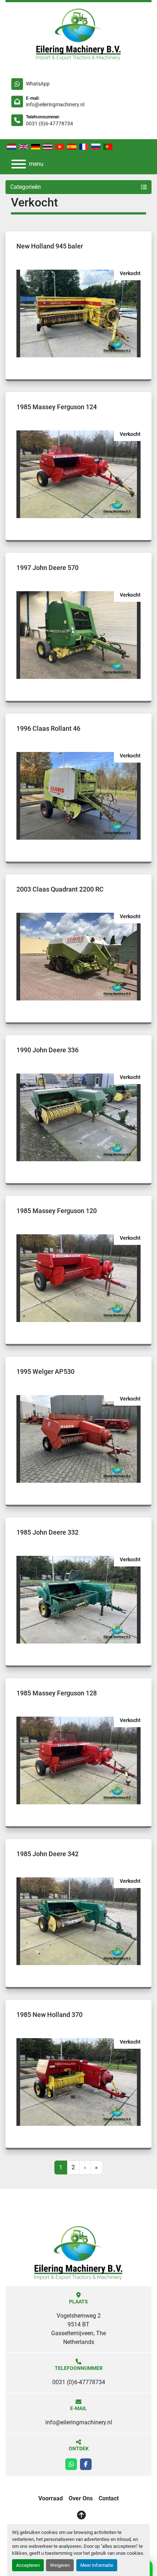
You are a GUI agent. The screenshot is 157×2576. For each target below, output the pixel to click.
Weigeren (60, 2565)
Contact (109, 2498)
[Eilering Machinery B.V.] (79, 2252)
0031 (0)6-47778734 (49, 124)
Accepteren (28, 2565)
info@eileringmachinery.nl (55, 105)
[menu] (19, 164)
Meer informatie (97, 2565)
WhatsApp (38, 84)
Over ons (81, 2498)
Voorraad (51, 2498)
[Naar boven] (81, 2515)
